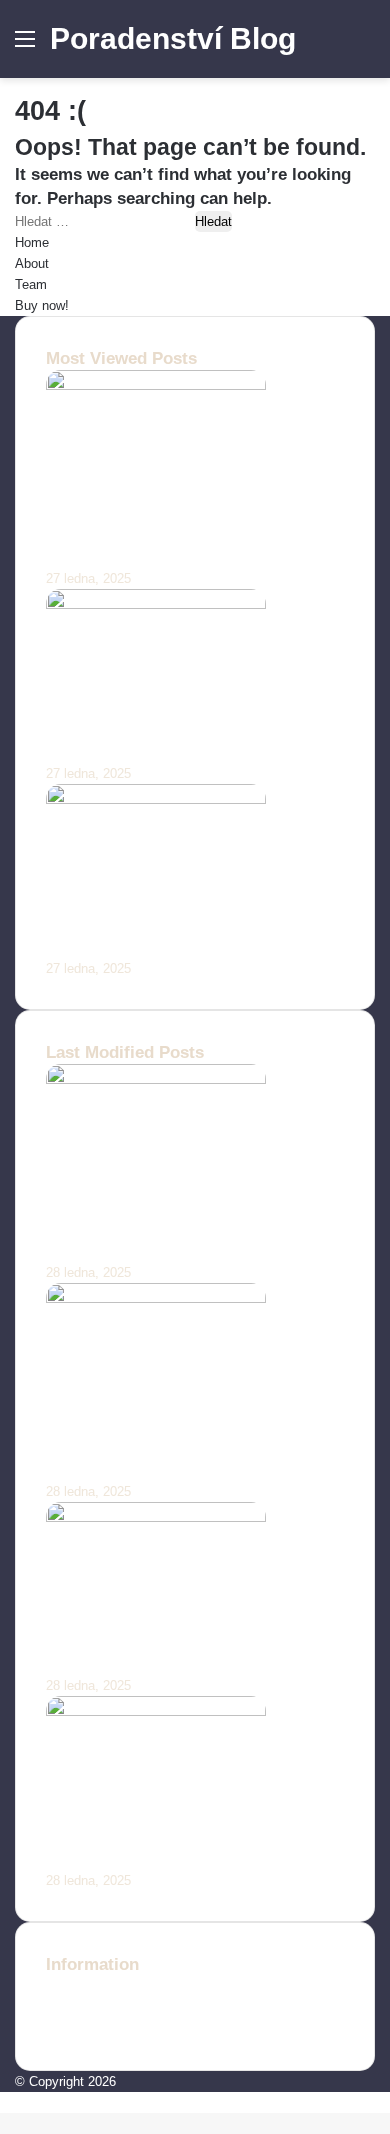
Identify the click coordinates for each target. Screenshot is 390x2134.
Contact (68, 1987)
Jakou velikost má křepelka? (158, 945)
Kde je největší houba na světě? (172, 1857)
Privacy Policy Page (105, 2029)
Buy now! (42, 305)
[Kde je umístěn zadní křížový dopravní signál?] (156, 1298)
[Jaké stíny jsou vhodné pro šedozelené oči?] (156, 385)
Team (31, 284)
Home (32, 242)
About (32, 263)
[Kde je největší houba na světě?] (156, 1711)
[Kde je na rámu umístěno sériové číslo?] (156, 1079)
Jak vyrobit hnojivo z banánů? (165, 750)
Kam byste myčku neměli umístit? (181, 1663)
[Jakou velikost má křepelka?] (156, 799)
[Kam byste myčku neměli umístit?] (156, 1517)
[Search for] (365, 46)
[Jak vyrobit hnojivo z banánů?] (156, 604)
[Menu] (25, 46)
